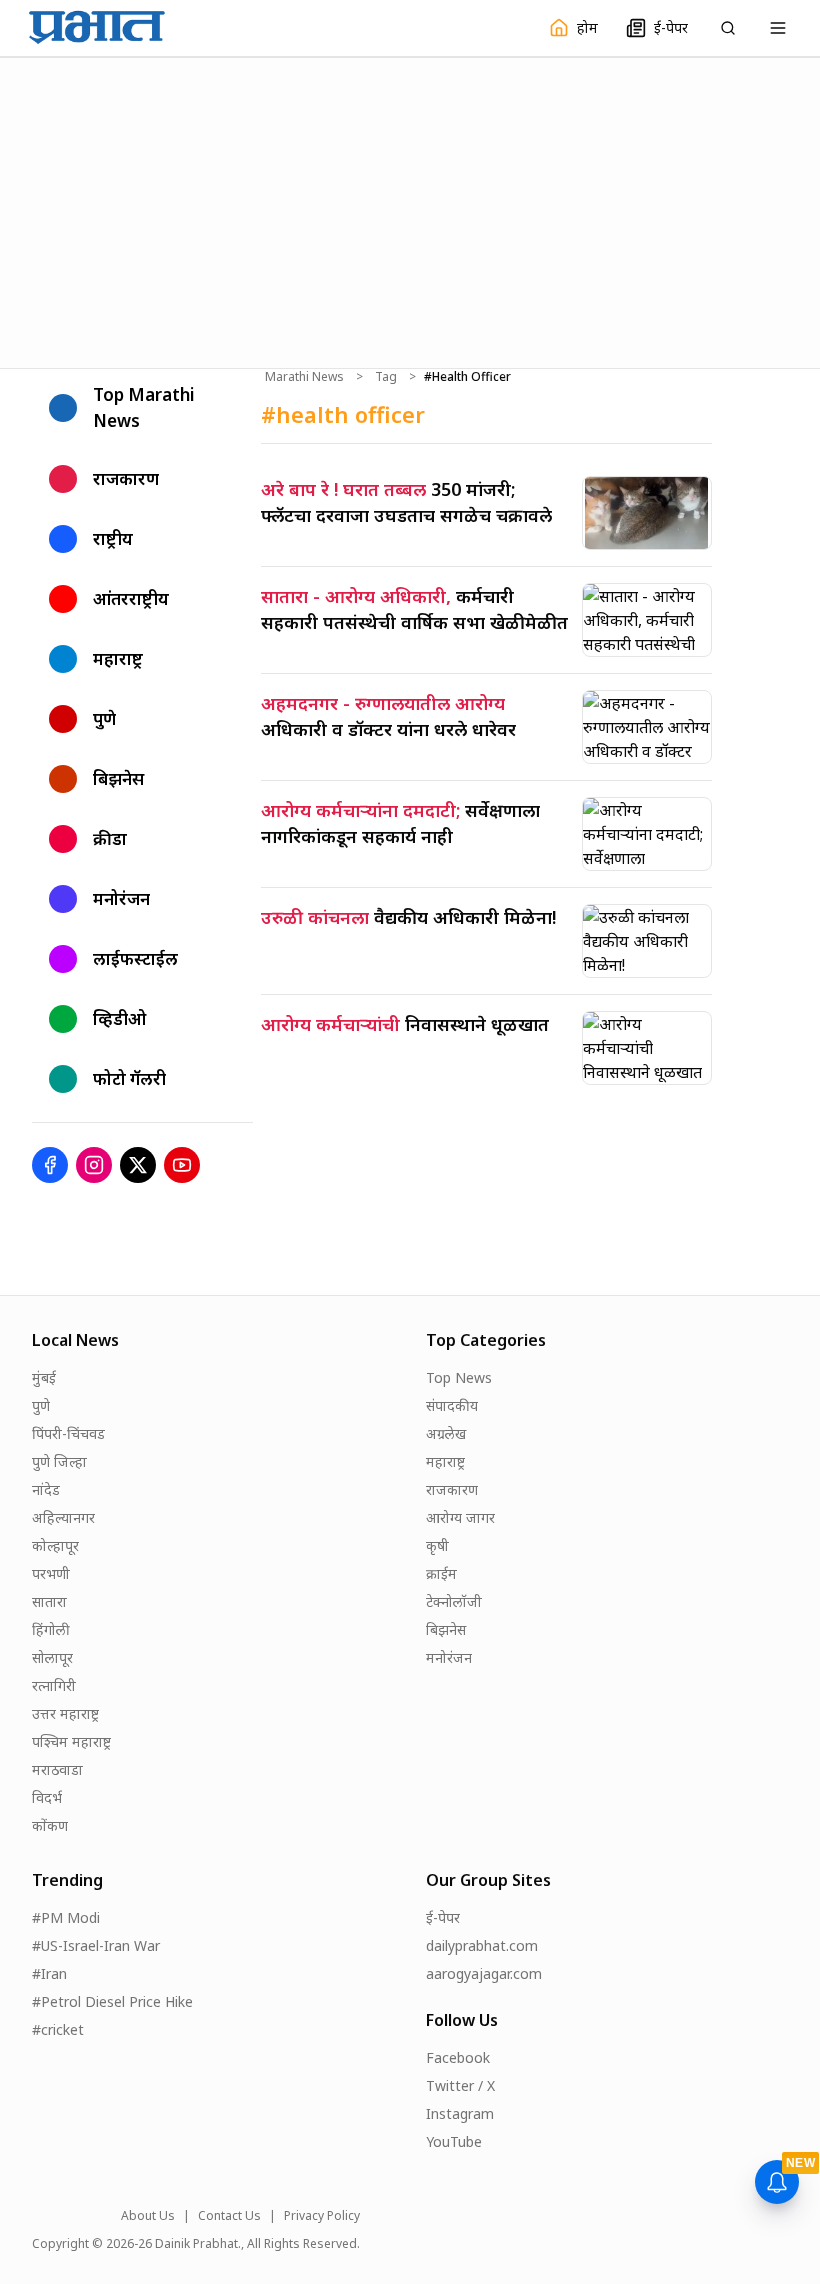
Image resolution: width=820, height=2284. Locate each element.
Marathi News (304, 377)
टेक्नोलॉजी (454, 1601)
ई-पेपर (443, 1917)
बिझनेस (446, 1629)
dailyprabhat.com (482, 1945)
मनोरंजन (449, 1657)
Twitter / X (460, 2085)
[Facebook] (50, 1165)
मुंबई (44, 1377)
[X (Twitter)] (138, 1165)
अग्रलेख (446, 1433)
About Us (148, 2216)
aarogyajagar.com (484, 1973)
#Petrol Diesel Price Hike (112, 2001)
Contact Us (229, 2216)
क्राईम (441, 1573)
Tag (386, 377)
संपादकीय (452, 1405)
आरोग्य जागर (460, 1517)
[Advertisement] (410, 210)
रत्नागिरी (54, 1685)
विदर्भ (47, 1797)
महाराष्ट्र (445, 1461)
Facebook (458, 2057)
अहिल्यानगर (63, 1517)
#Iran (49, 1973)
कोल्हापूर (55, 1545)
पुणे (41, 1405)
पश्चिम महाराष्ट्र (71, 1741)
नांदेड (46, 1489)
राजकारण (452, 1489)
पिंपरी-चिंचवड (68, 1433)
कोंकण (50, 1825)
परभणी (51, 1573)
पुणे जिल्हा (59, 1461)
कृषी (437, 1545)
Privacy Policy (322, 2216)
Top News (459, 1377)
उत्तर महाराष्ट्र (65, 1713)
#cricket (58, 2029)
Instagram (460, 2113)
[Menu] (778, 28)
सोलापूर (52, 1657)
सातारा (49, 1601)
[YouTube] (182, 1165)
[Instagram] (94, 1165)
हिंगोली (51, 1629)
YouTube (454, 2141)
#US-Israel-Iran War (96, 1945)
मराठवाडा (57, 1769)
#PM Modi (66, 1917)
